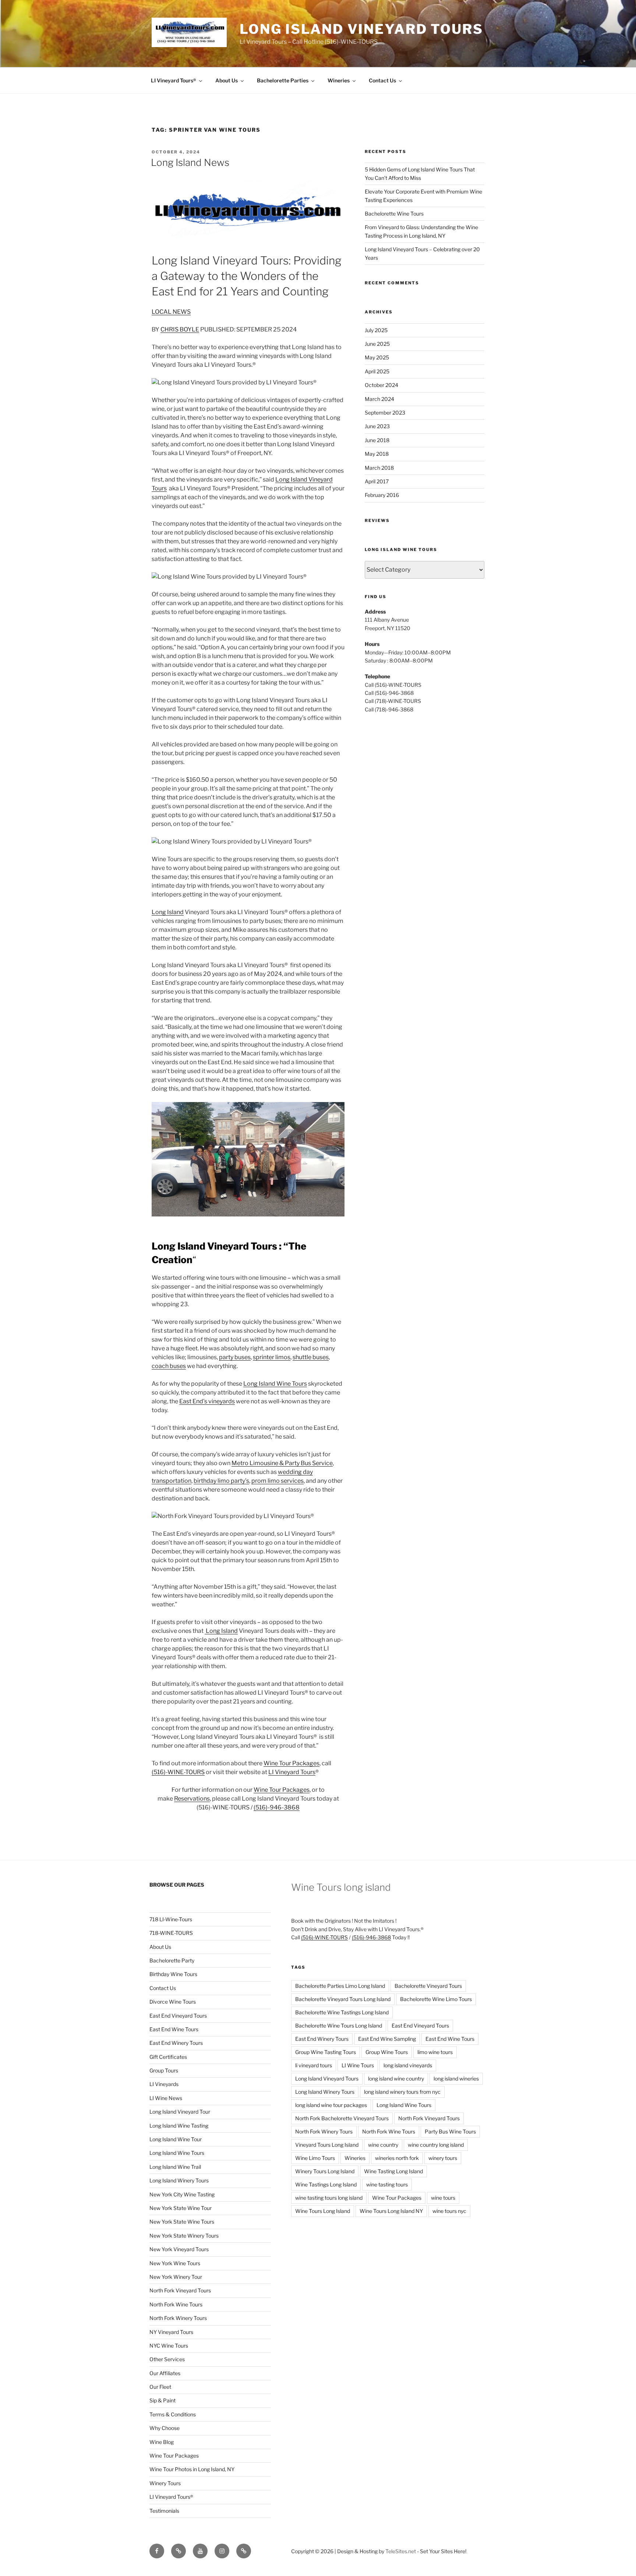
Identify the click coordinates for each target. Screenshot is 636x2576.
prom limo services (278, 1481)
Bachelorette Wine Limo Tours (436, 1999)
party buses (235, 1357)
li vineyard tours (314, 2065)
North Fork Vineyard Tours (180, 2290)
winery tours (443, 2158)
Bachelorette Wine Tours (394, 214)
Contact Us (382, 80)
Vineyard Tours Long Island (327, 2145)
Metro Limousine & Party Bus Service (282, 1463)
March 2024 (379, 399)
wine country (383, 2145)
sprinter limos (272, 1357)
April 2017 (377, 481)
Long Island (168, 912)
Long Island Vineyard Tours (361, 29)
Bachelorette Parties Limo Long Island (340, 1986)
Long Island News (190, 162)
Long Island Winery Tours (179, 2180)
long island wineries (456, 2078)
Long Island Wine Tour (176, 2139)
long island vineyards (408, 2065)
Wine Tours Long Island (323, 2211)
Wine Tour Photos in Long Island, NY (192, 2469)
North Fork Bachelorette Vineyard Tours (342, 2118)
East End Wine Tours (174, 2029)
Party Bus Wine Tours (450, 2131)
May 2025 (377, 357)
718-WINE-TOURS (171, 1933)
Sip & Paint (162, 2400)
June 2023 (377, 426)
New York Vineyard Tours (179, 2249)
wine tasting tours (387, 2184)
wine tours (443, 2198)
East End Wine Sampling (387, 2039)
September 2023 (385, 413)
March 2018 (379, 468)
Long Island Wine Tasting (179, 2126)
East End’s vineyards (207, 1401)
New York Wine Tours (175, 2263)
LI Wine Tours (358, 2065)
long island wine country (396, 2078)
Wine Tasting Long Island (393, 2171)
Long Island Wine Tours (275, 1384)
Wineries (339, 80)
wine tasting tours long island (329, 2198)
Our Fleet (160, 2387)
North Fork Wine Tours (176, 2304)
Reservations (192, 1799)
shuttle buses (311, 1357)
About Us (227, 80)
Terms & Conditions (173, 2414)
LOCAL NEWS (171, 312)
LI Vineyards (164, 2084)
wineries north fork (397, 2158)
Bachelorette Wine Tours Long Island (339, 2026)
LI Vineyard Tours (292, 1772)
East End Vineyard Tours (178, 2016)
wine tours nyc (449, 2211)
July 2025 (376, 330)
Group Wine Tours (387, 2052)
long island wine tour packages (331, 2105)
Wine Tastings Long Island (326, 2184)
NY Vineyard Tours (171, 2332)
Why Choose (165, 2428)
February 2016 (382, 495)
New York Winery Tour (176, 2277)
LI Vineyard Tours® (174, 80)
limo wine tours (435, 2052)
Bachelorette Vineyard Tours (428, 1986)
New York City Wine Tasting (182, 2194)
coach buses (169, 1366)
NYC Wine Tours (169, 2346)
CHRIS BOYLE (180, 329)
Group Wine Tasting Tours (326, 2052)
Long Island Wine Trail (175, 2167)
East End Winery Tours (176, 2043)
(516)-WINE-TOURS (178, 1772)
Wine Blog (162, 2442)
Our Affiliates (165, 2373)
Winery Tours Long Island (325, 2171)
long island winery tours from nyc (402, 2092)
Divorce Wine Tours (173, 2002)
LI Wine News (166, 2098)
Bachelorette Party (172, 1960)
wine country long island (436, 2145)
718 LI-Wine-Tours (171, 1919)
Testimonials (164, 2511)
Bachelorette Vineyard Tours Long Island (343, 1999)
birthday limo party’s (221, 1481)
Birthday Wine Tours (173, 1974)
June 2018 (377, 440)
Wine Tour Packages (291, 1763)
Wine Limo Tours (315, 2158)
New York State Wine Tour (181, 2208)
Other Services (167, 2359)
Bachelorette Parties (283, 80)
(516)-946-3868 (277, 1807)
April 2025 (377, 371)
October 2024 (381, 385)
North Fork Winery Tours (178, 2318)
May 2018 (377, 454)
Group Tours (164, 2070)
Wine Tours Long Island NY (391, 2211)
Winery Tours (165, 2483)
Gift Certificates (168, 2057)
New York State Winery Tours (184, 2236)
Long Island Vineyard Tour (180, 2112)
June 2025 (377, 344)
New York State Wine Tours (182, 2222)
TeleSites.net (401, 2551)
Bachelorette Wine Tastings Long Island (342, 2012)
